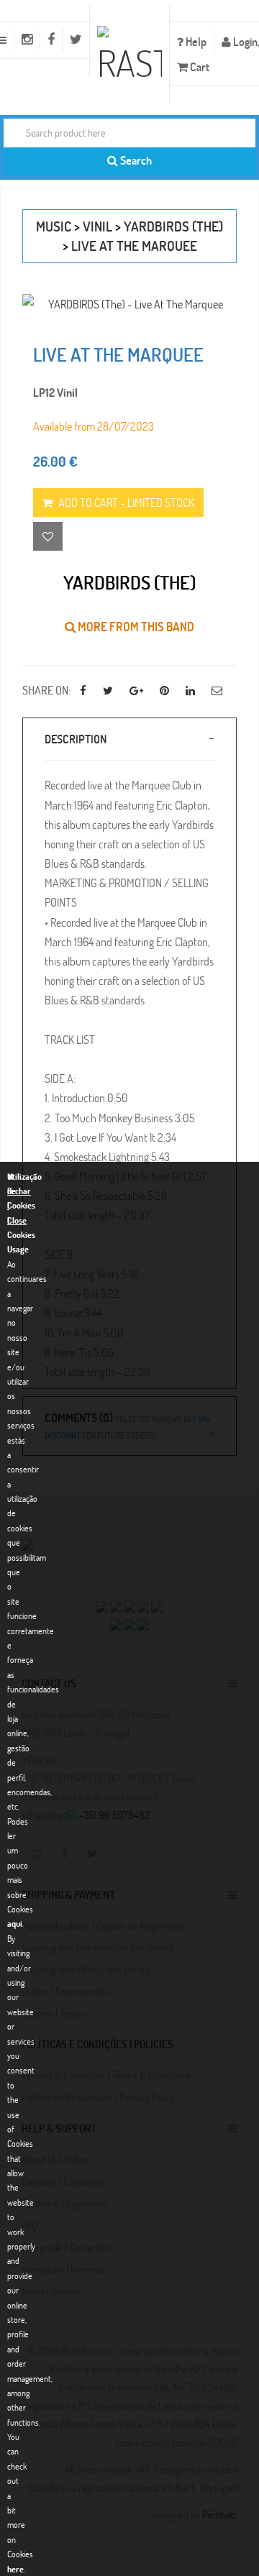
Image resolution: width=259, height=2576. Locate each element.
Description (76, 739)
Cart (199, 67)
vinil (97, 226)
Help (195, 41)
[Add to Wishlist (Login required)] (48, 536)
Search (135, 160)
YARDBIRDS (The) (173, 226)
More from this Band (135, 627)
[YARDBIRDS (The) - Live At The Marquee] (129, 304)
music (54, 226)
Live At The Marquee (134, 246)
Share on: (46, 690)
